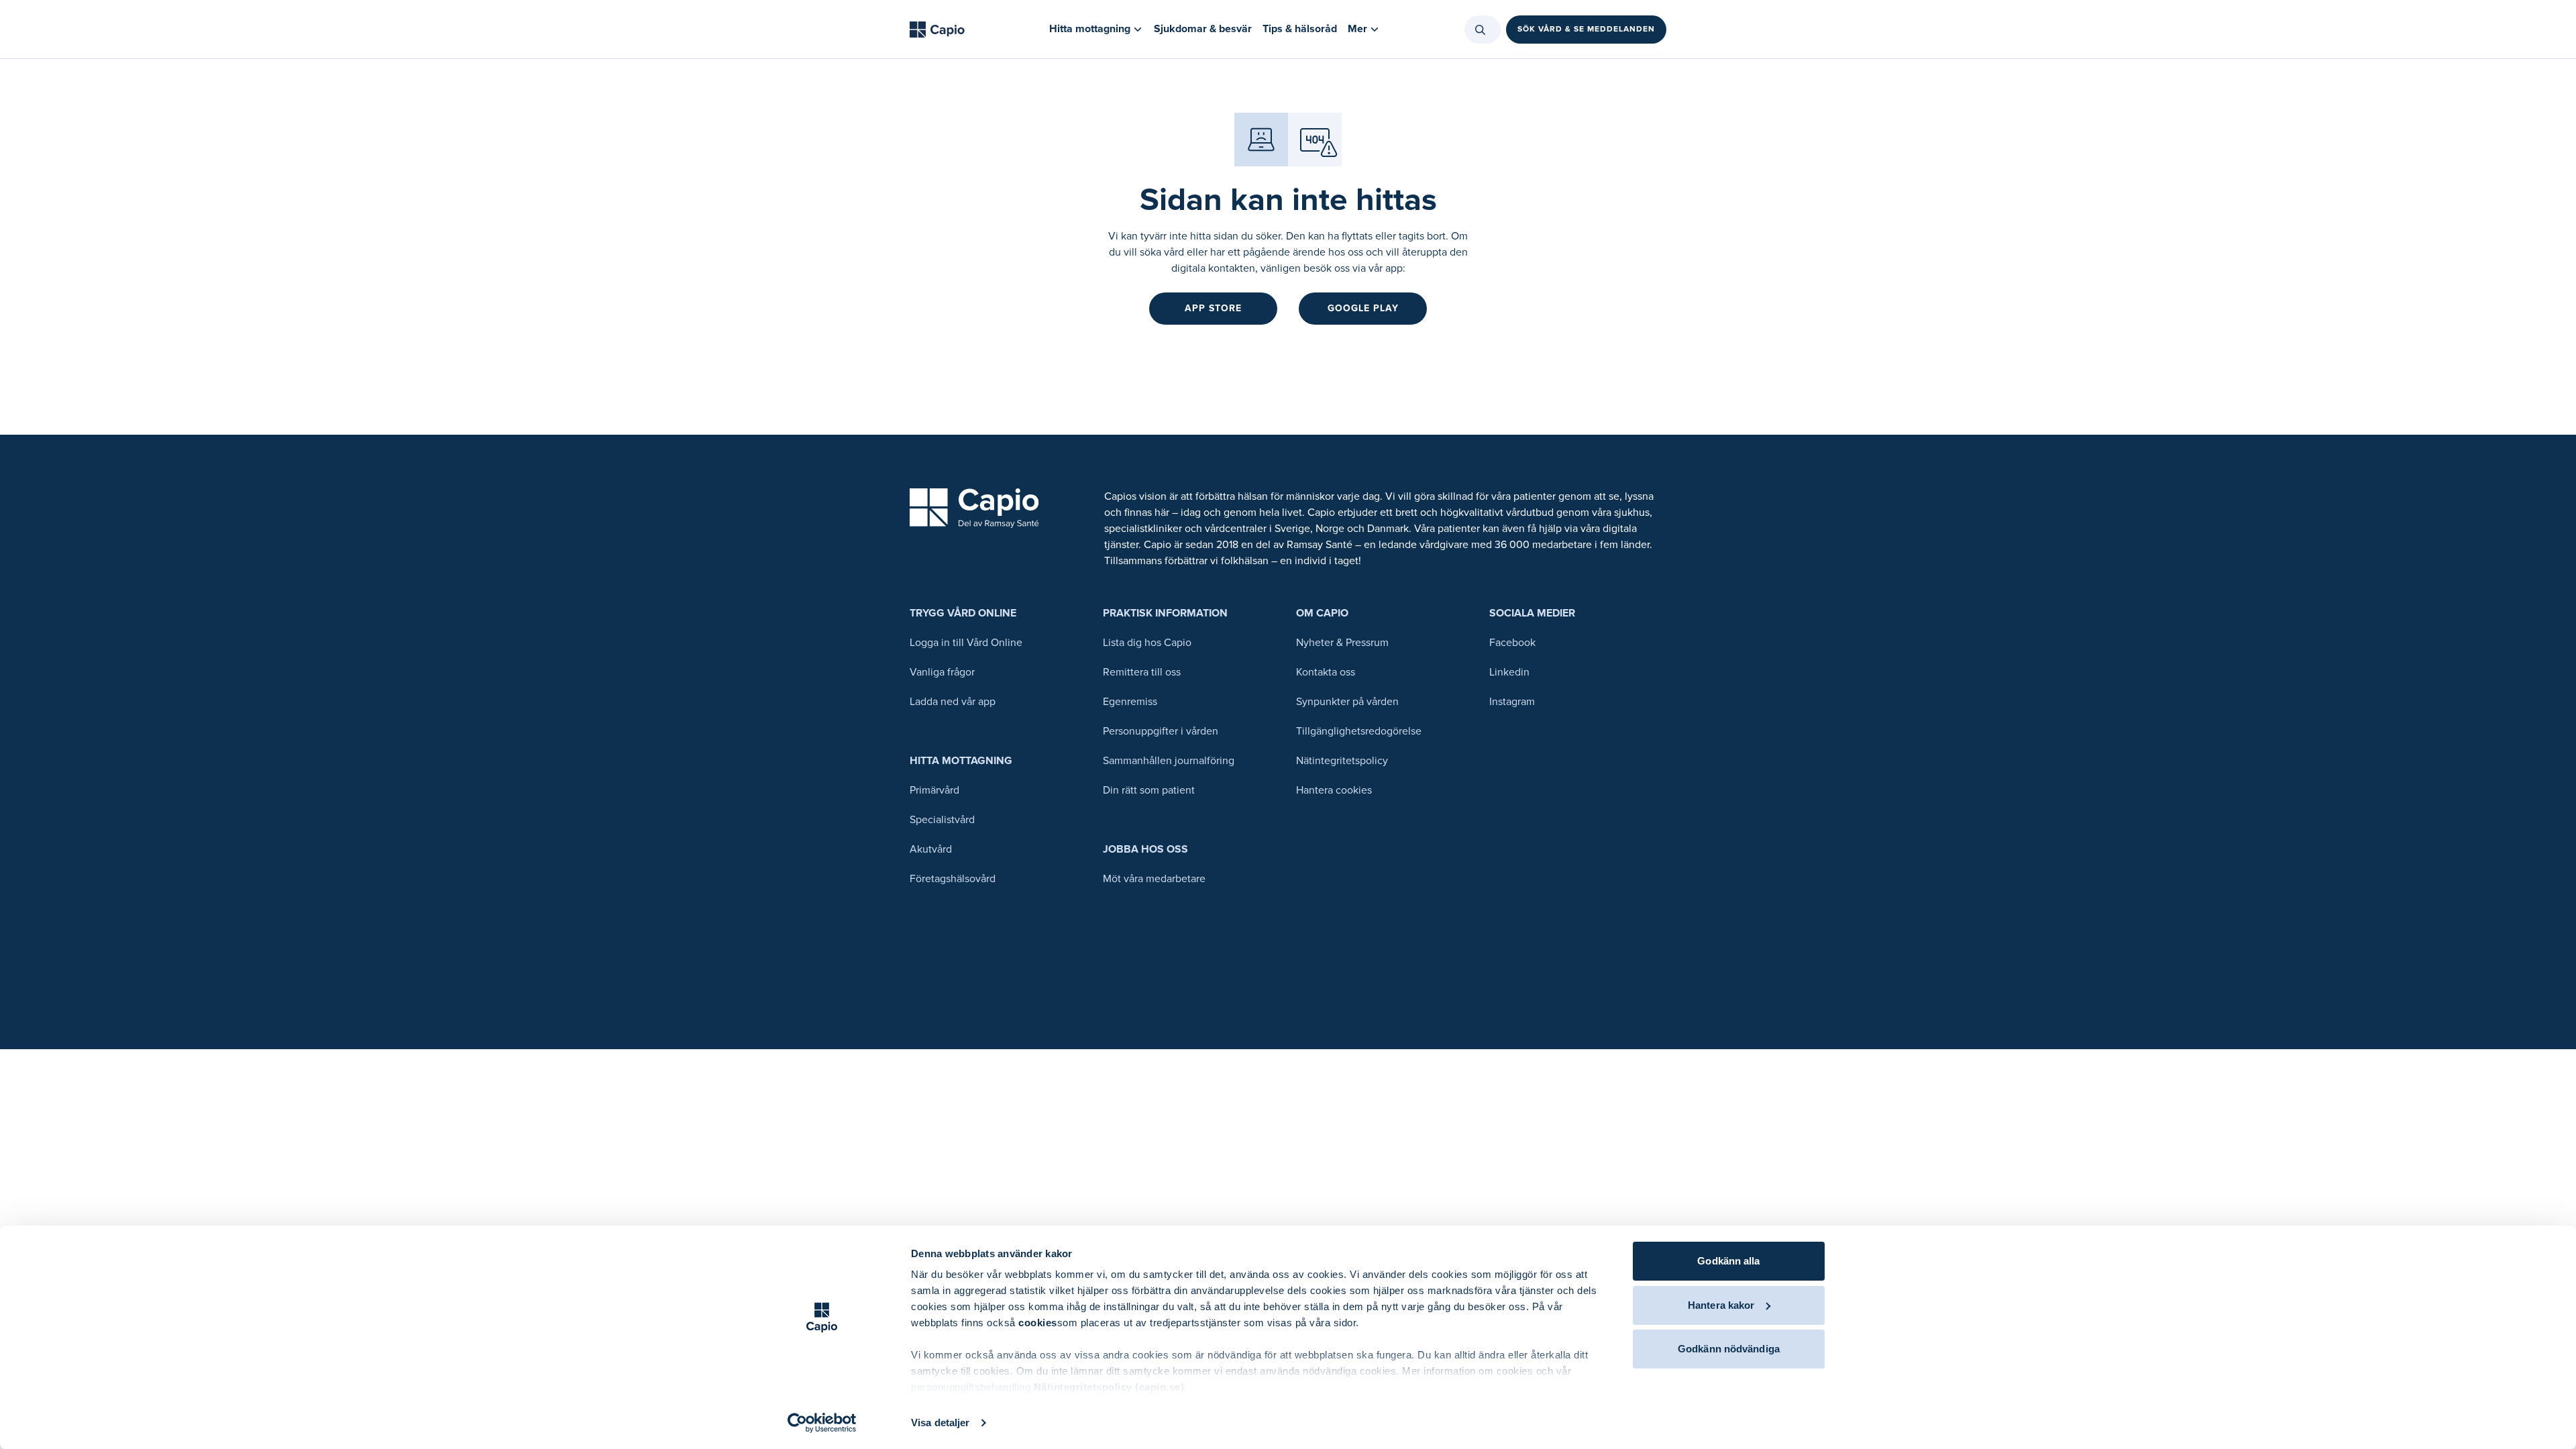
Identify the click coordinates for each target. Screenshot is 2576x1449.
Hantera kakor (1721, 1305)
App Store (1213, 308)
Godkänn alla (1728, 1261)
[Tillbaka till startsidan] (937, 30)
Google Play (1363, 308)
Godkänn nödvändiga (1729, 1349)
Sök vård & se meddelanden (1586, 29)
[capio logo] (974, 508)
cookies (1038, 1323)
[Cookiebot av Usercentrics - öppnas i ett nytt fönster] (822, 1423)
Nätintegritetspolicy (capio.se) (1109, 1387)
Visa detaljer (940, 1423)
